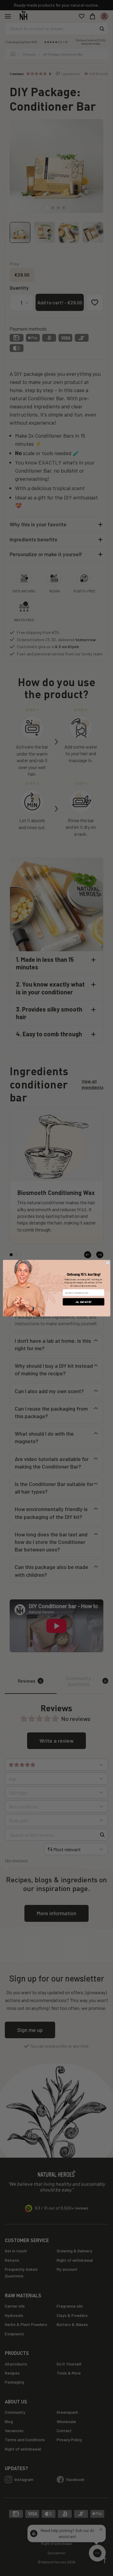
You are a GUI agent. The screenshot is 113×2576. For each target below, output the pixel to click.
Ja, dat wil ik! (83, 1302)
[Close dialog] (107, 1262)
